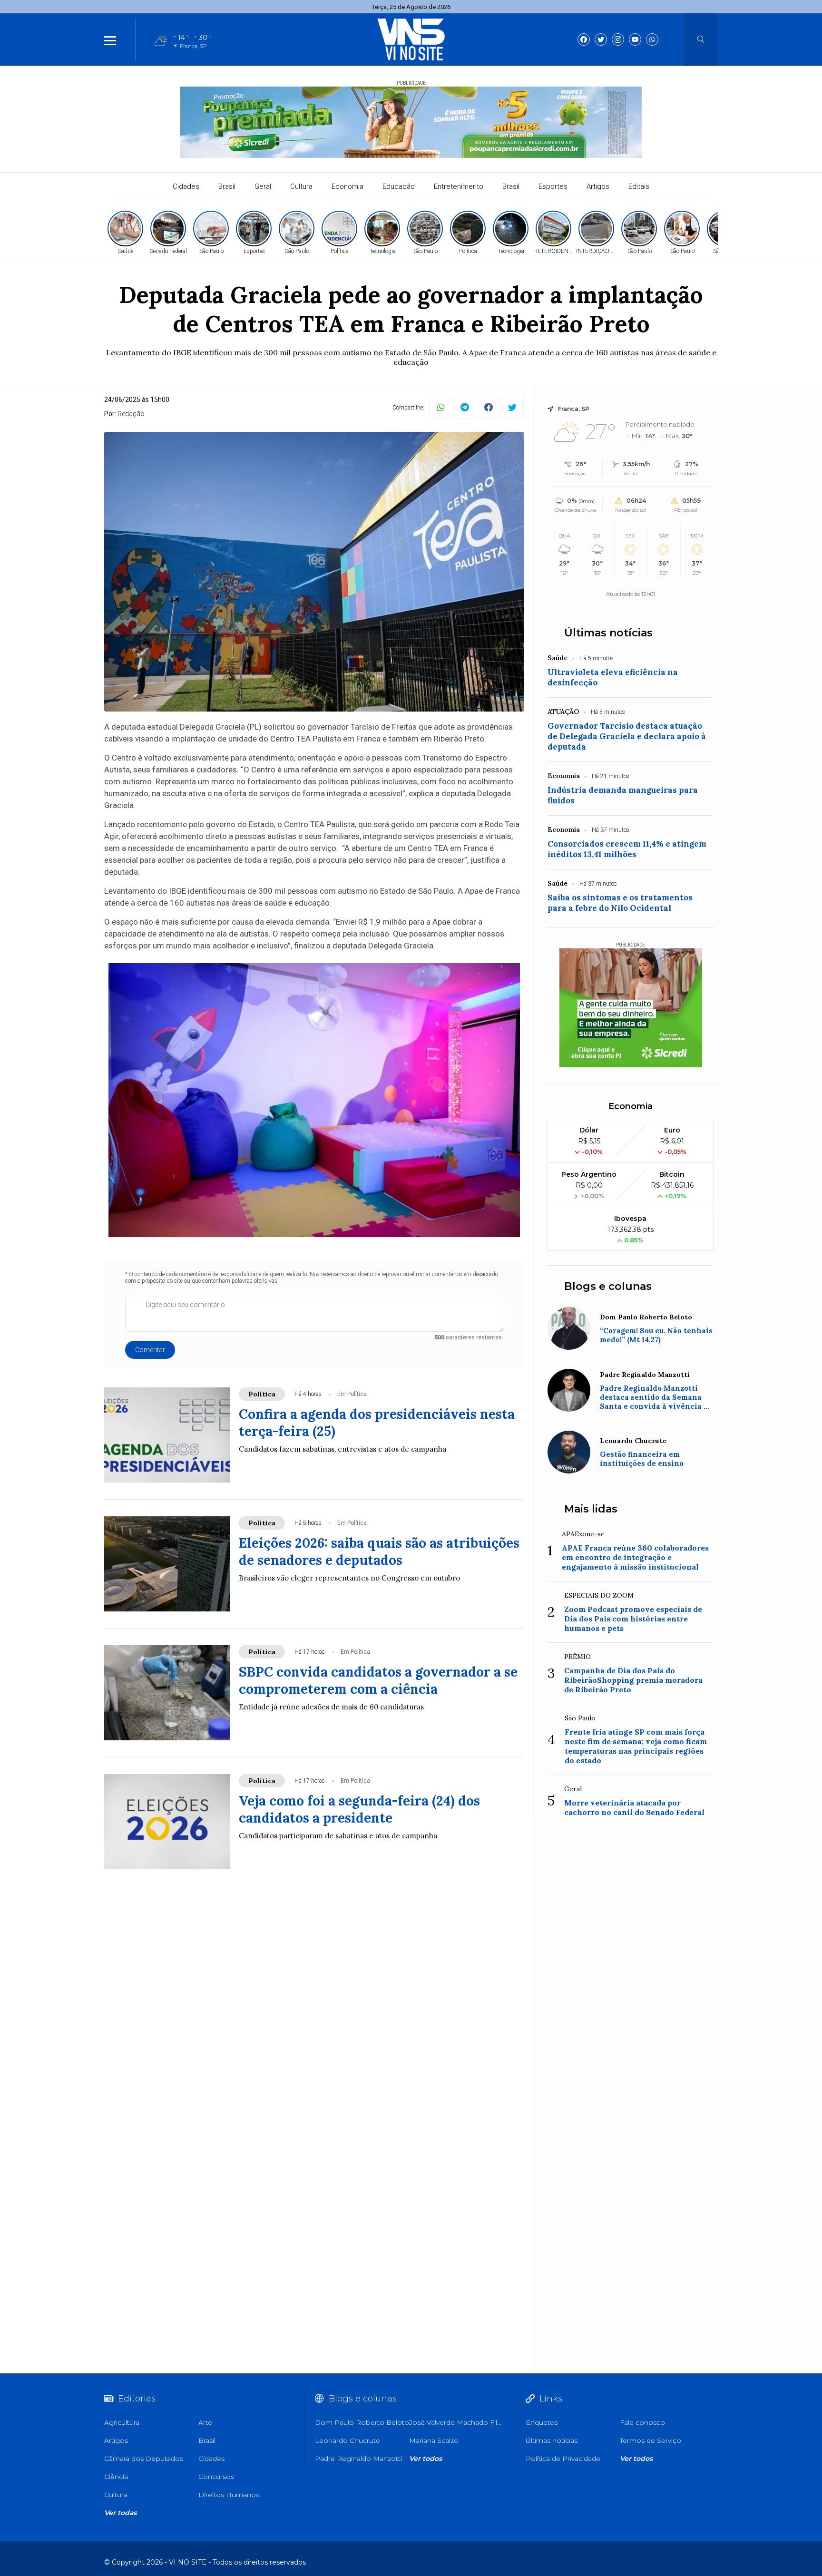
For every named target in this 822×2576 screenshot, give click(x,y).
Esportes (553, 186)
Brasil (227, 186)
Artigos (598, 186)
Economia (347, 186)
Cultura (301, 186)
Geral (263, 186)
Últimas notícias (608, 633)
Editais (639, 186)
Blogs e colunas (608, 1286)
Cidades (186, 186)
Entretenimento (459, 186)
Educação (399, 186)
